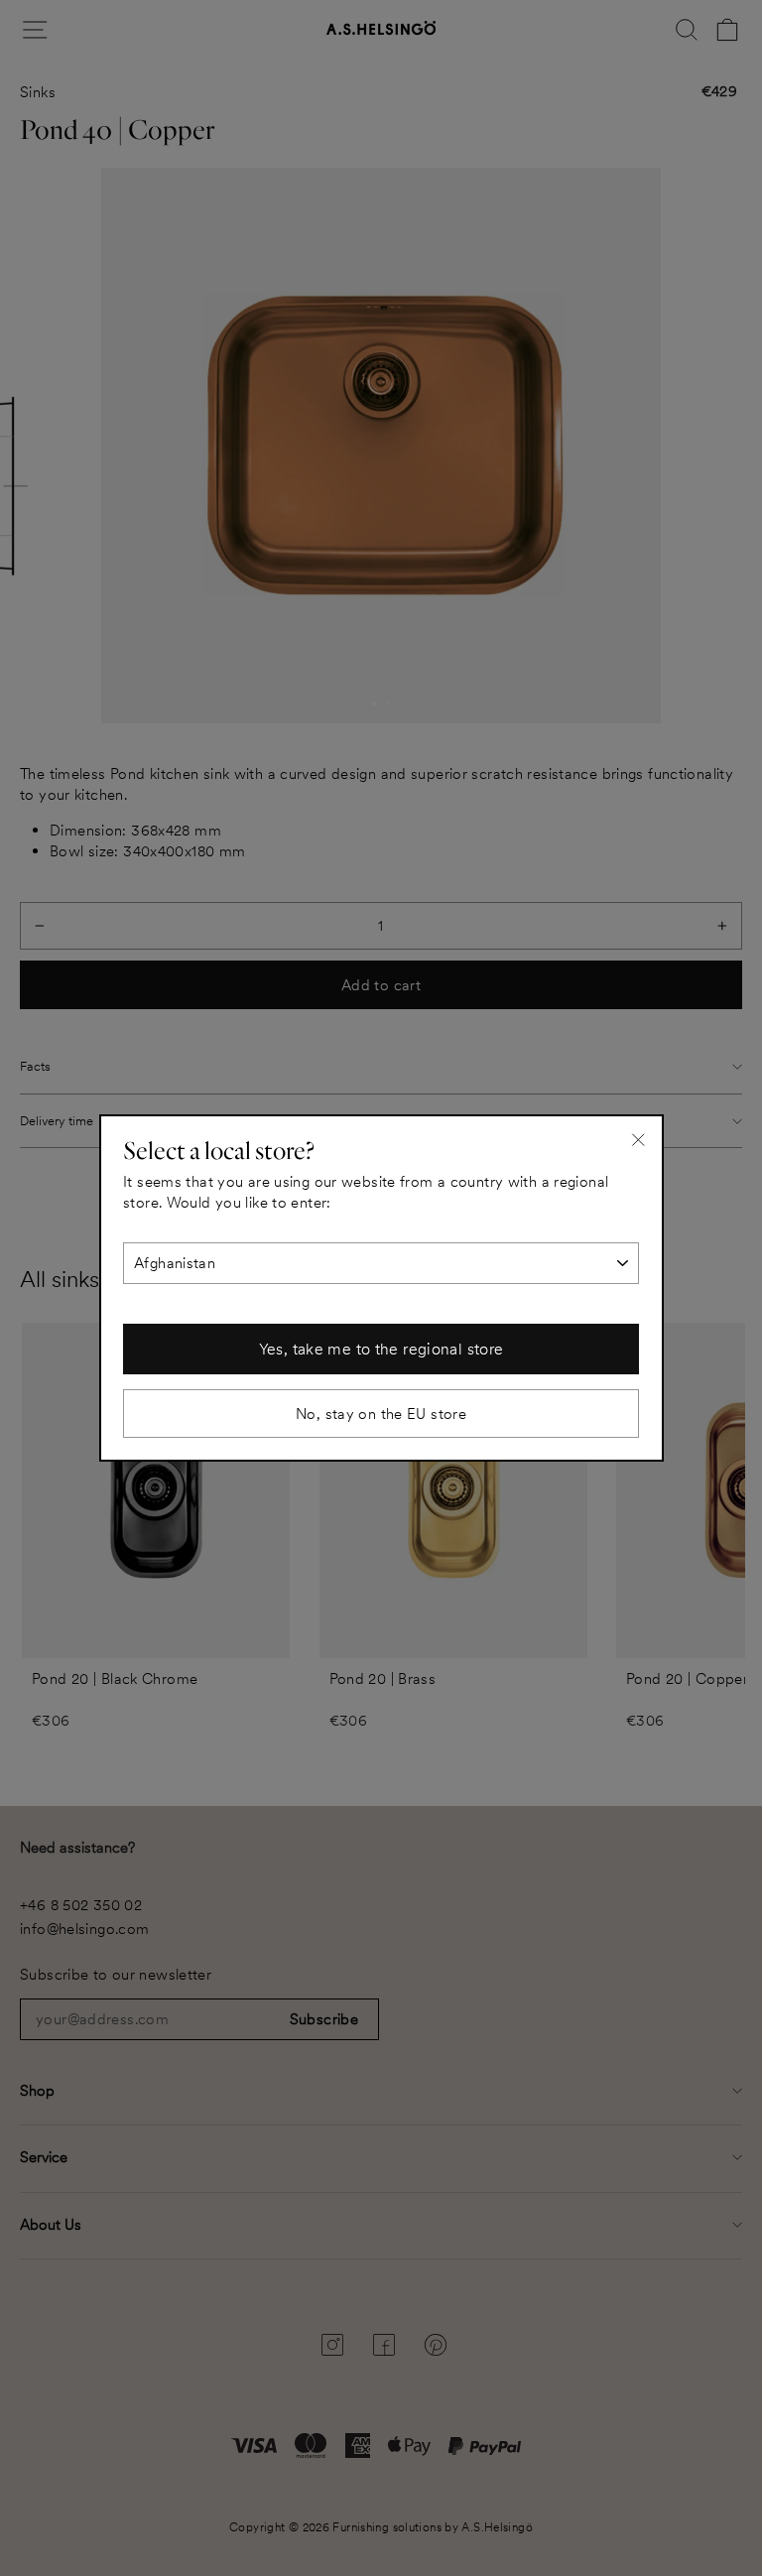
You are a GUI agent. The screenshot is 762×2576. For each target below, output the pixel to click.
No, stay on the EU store (381, 1414)
